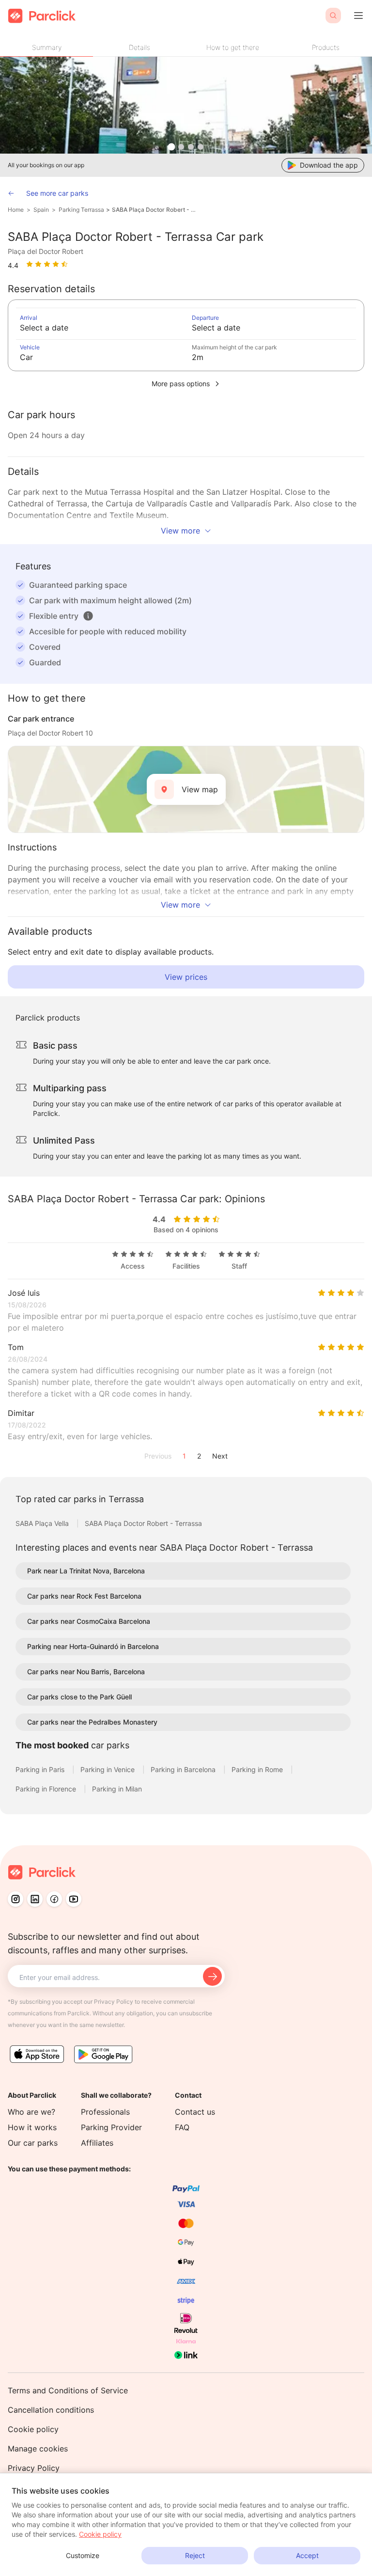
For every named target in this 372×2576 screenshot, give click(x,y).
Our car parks (33, 2143)
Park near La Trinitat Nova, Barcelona (86, 1571)
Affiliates (97, 2143)
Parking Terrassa (81, 210)
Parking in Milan (117, 1789)
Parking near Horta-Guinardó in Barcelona (93, 1646)
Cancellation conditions (51, 2410)
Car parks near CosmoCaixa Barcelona (89, 1621)
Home (16, 210)
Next (220, 1456)
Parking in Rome (258, 1769)
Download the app (329, 165)
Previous (158, 1456)
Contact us (195, 2112)
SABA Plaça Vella (43, 1523)
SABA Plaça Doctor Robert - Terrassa (155, 210)
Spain (41, 210)
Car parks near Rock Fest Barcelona (84, 1596)
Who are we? (31, 2112)
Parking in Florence (47, 1789)
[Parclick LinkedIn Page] (35, 1899)
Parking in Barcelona (184, 1769)
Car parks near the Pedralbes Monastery (92, 1722)
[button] (88, 616)
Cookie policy (33, 2429)
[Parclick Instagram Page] (15, 1899)
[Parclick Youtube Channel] (74, 1899)
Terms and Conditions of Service (68, 2390)
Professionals (105, 2112)
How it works (32, 2127)
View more (180, 531)
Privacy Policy (34, 2468)
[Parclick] (42, 16)
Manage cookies (38, 2449)
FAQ (182, 2127)
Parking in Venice (108, 1769)
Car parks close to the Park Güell (79, 1697)
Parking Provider (111, 2127)
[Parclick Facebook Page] (54, 1899)
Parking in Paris (41, 1769)
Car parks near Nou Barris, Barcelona (86, 1672)
